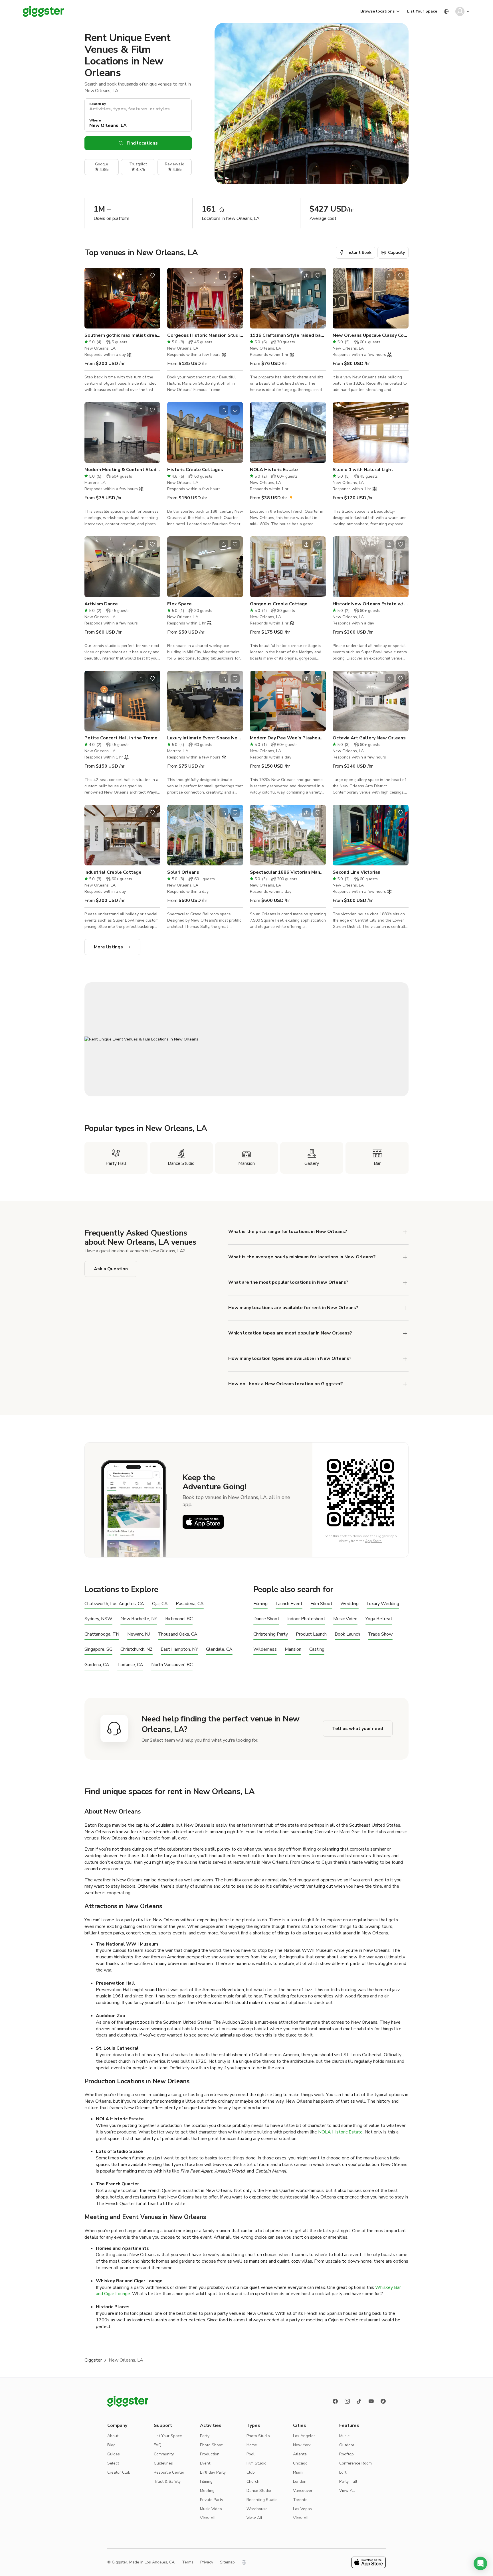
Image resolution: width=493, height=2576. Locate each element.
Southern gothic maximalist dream (122, 335)
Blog (111, 2445)
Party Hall (348, 2481)
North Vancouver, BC (172, 1665)
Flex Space (179, 604)
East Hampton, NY (179, 1649)
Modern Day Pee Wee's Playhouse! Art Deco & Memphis (288, 738)
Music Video (345, 1619)
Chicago (300, 2463)
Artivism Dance (101, 604)
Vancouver (303, 2491)
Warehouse (257, 2509)
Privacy (207, 2562)
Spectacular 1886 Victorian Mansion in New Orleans (288, 872)
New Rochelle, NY (139, 1619)
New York (302, 2445)
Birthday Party (213, 2472)
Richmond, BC (179, 1619)
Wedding (349, 1604)
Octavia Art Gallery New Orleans (369, 738)
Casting (317, 1649)
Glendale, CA (219, 1649)
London (300, 2481)
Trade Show (380, 1634)
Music (344, 2436)
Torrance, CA (130, 1665)
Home (252, 2445)
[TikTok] (359, 2401)
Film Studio (256, 2463)
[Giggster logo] (128, 2401)
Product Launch (311, 1634)
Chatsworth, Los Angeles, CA (114, 1604)
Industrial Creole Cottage (113, 872)
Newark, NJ (139, 1634)
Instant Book (359, 252)
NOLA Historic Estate (274, 470)
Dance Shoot (266, 1619)
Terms (188, 2562)
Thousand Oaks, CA (178, 1634)
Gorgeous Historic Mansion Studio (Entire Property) (205, 335)
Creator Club (119, 2472)
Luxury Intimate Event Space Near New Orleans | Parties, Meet (205, 738)
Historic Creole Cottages (195, 470)
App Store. (374, 1541)
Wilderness (265, 1649)
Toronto (300, 2500)
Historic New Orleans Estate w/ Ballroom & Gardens (371, 604)
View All (208, 2518)
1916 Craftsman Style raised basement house (288, 335)
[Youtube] (371, 2401)
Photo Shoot (211, 2445)
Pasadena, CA (190, 1604)
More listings (108, 947)
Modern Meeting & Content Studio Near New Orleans (122, 470)
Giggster (93, 2360)
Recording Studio (262, 2500)
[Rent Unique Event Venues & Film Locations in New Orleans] (246, 1039)
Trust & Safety (167, 2481)
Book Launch (347, 1634)
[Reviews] (383, 2401)
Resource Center (169, 2472)
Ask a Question (111, 1269)
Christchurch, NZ (137, 1649)
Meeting (207, 2491)
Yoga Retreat (379, 1619)
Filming (260, 1604)
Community (164, 2454)
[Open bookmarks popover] (152, 276)
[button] (480, 2563)
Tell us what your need (358, 1729)
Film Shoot (321, 1604)
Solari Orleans (183, 872)
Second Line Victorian (356, 872)
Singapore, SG (98, 1649)
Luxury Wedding (383, 1604)
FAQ (158, 2445)
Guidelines (163, 2463)
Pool (250, 2454)
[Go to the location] (122, 298)
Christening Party (271, 1634)
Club (251, 2472)
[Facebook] (335, 2401)
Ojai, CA (160, 1604)
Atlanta (300, 2454)
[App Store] (203, 1522)
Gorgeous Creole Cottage (279, 604)
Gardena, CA (97, 1665)
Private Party (212, 2500)
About (113, 2436)
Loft (343, 2472)
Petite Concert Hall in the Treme (121, 738)
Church (253, 2481)
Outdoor (347, 2445)
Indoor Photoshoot (306, 1619)
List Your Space (422, 11)
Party (205, 2436)
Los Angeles (304, 2436)
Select (113, 2463)
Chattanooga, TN (102, 1634)
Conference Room (355, 2463)
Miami (298, 2472)
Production (210, 2454)
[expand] (405, 1232)
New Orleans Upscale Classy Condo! (371, 335)
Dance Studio (259, 2491)
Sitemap (227, 2562)
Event (205, 2463)
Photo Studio (258, 2436)
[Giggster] (43, 11)
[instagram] (347, 2401)
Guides (114, 2454)
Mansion (293, 1649)
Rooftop (346, 2454)
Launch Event (289, 1604)
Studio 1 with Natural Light (363, 470)
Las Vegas (302, 2509)
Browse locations (377, 11)
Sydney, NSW (98, 1619)
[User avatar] (460, 11)
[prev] (92, 298)
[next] (152, 298)
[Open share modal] (141, 276)
